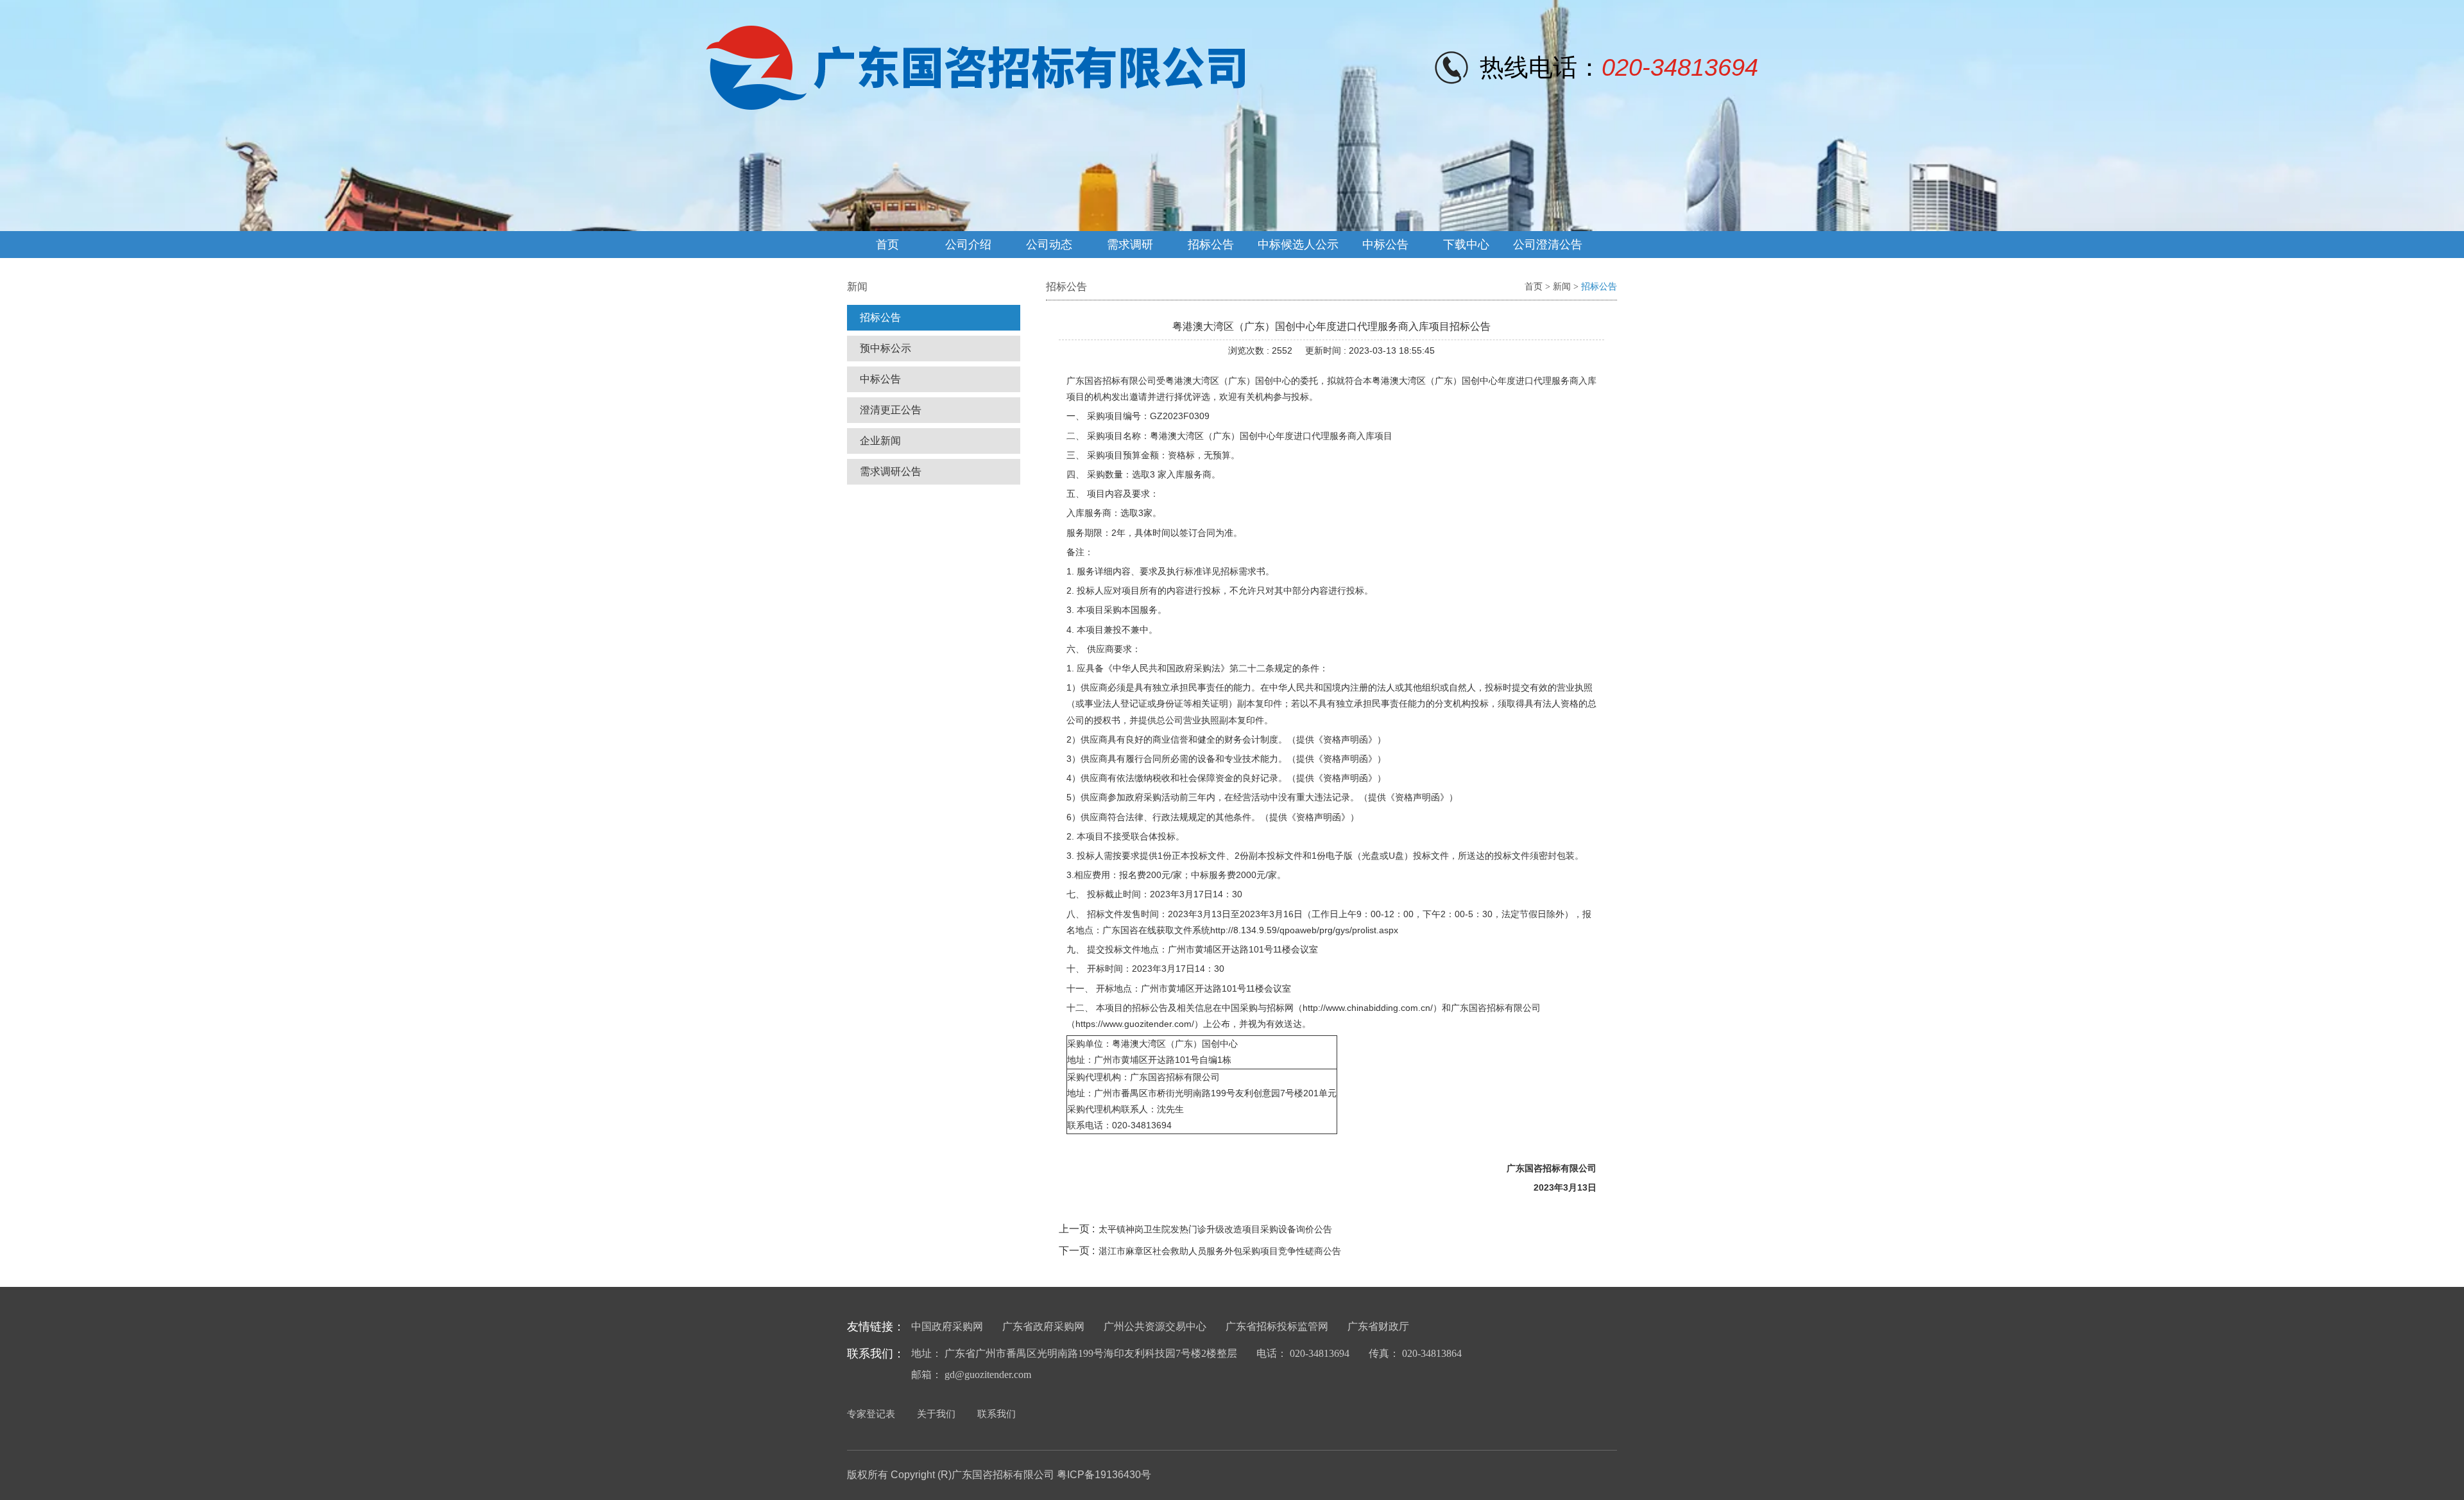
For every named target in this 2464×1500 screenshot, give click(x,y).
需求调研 (1130, 245)
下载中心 (1466, 245)
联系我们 (997, 1414)
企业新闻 (880, 441)
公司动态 (1049, 245)
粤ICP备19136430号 (1104, 1475)
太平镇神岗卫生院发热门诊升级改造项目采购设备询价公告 (1215, 1229)
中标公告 (1385, 245)
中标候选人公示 (1298, 245)
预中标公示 (886, 348)
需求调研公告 (891, 471)
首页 (887, 245)
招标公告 (1211, 245)
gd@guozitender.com (988, 1375)
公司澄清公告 (1548, 245)
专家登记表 (871, 1414)
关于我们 (936, 1414)
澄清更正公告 (891, 410)
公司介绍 (968, 245)
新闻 (1562, 287)
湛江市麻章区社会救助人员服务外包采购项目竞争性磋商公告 (1220, 1251)
